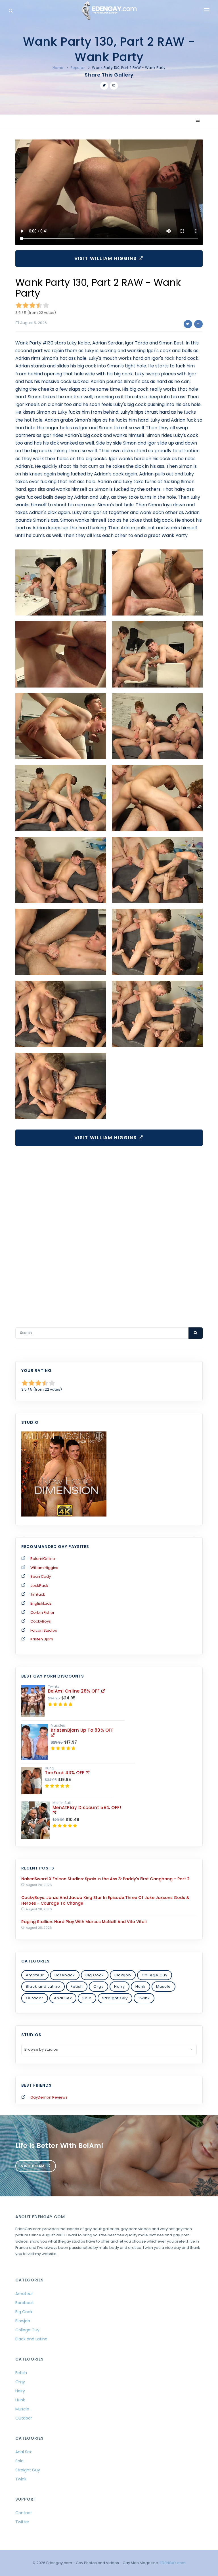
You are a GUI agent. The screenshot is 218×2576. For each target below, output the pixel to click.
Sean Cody (41, 1576)
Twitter (22, 2522)
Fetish (77, 1986)
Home (58, 68)
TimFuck (38, 1594)
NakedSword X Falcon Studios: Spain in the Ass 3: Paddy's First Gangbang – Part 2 (105, 1879)
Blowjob (123, 1975)
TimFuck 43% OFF (65, 1773)
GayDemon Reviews (49, 2097)
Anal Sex (63, 1998)
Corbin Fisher (42, 1612)
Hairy (120, 1986)
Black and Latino (43, 1986)
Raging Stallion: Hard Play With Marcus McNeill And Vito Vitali (84, 1922)
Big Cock (95, 1975)
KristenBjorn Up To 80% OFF (82, 1730)
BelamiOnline (43, 1559)
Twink (144, 1998)
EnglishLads (41, 1603)
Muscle (163, 1986)
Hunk (141, 1986)
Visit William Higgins (106, 258)
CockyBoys (41, 1621)
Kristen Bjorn (42, 1639)
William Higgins (44, 1568)
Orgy (98, 1986)
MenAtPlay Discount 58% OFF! (87, 1808)
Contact (24, 2513)
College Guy (155, 1975)
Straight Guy (115, 1998)
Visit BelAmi (34, 2166)
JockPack (39, 1586)
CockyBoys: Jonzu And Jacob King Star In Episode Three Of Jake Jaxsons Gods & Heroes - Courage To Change (105, 1900)
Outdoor (35, 1998)
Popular (78, 68)
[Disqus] (109, 1230)
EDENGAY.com (173, 2563)
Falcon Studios (44, 1630)
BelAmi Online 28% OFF (75, 1691)
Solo (87, 1998)
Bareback (65, 1975)
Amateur (35, 1975)
